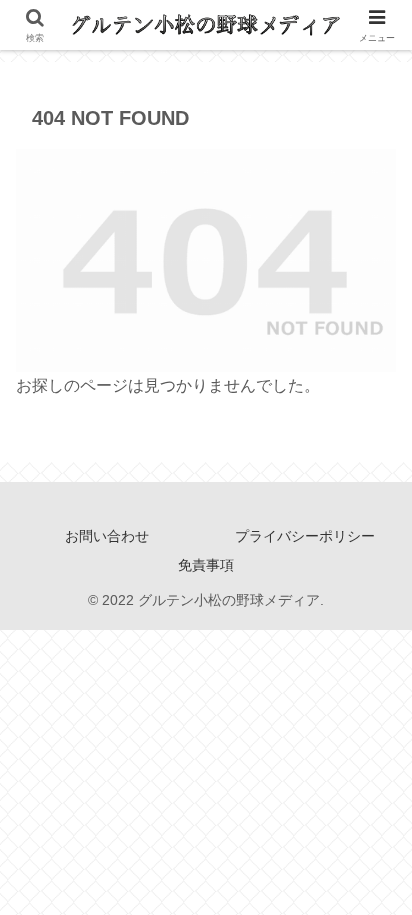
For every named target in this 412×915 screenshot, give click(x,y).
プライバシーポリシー (305, 536)
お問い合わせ (107, 536)
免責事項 (206, 565)
